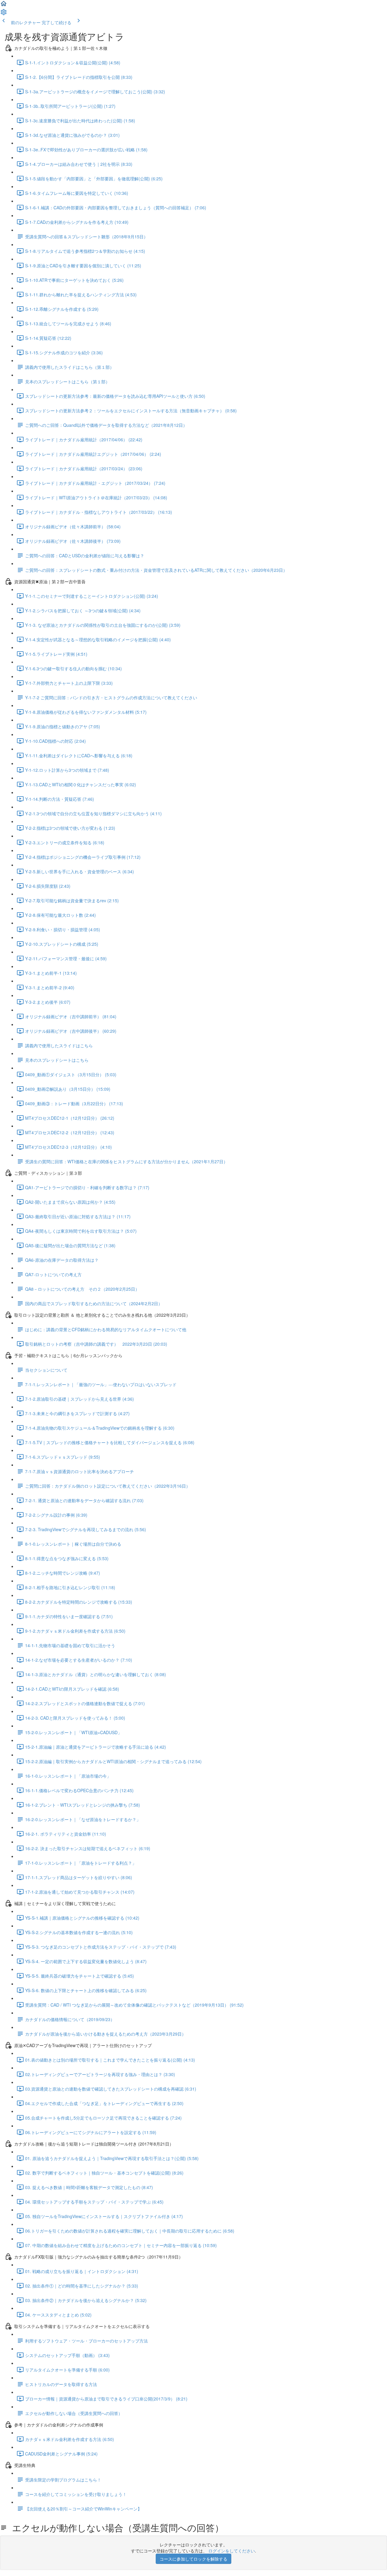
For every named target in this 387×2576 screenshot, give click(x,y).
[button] (4, 5)
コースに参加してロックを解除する (193, 2559)
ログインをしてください (232, 2551)
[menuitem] (4, 14)
